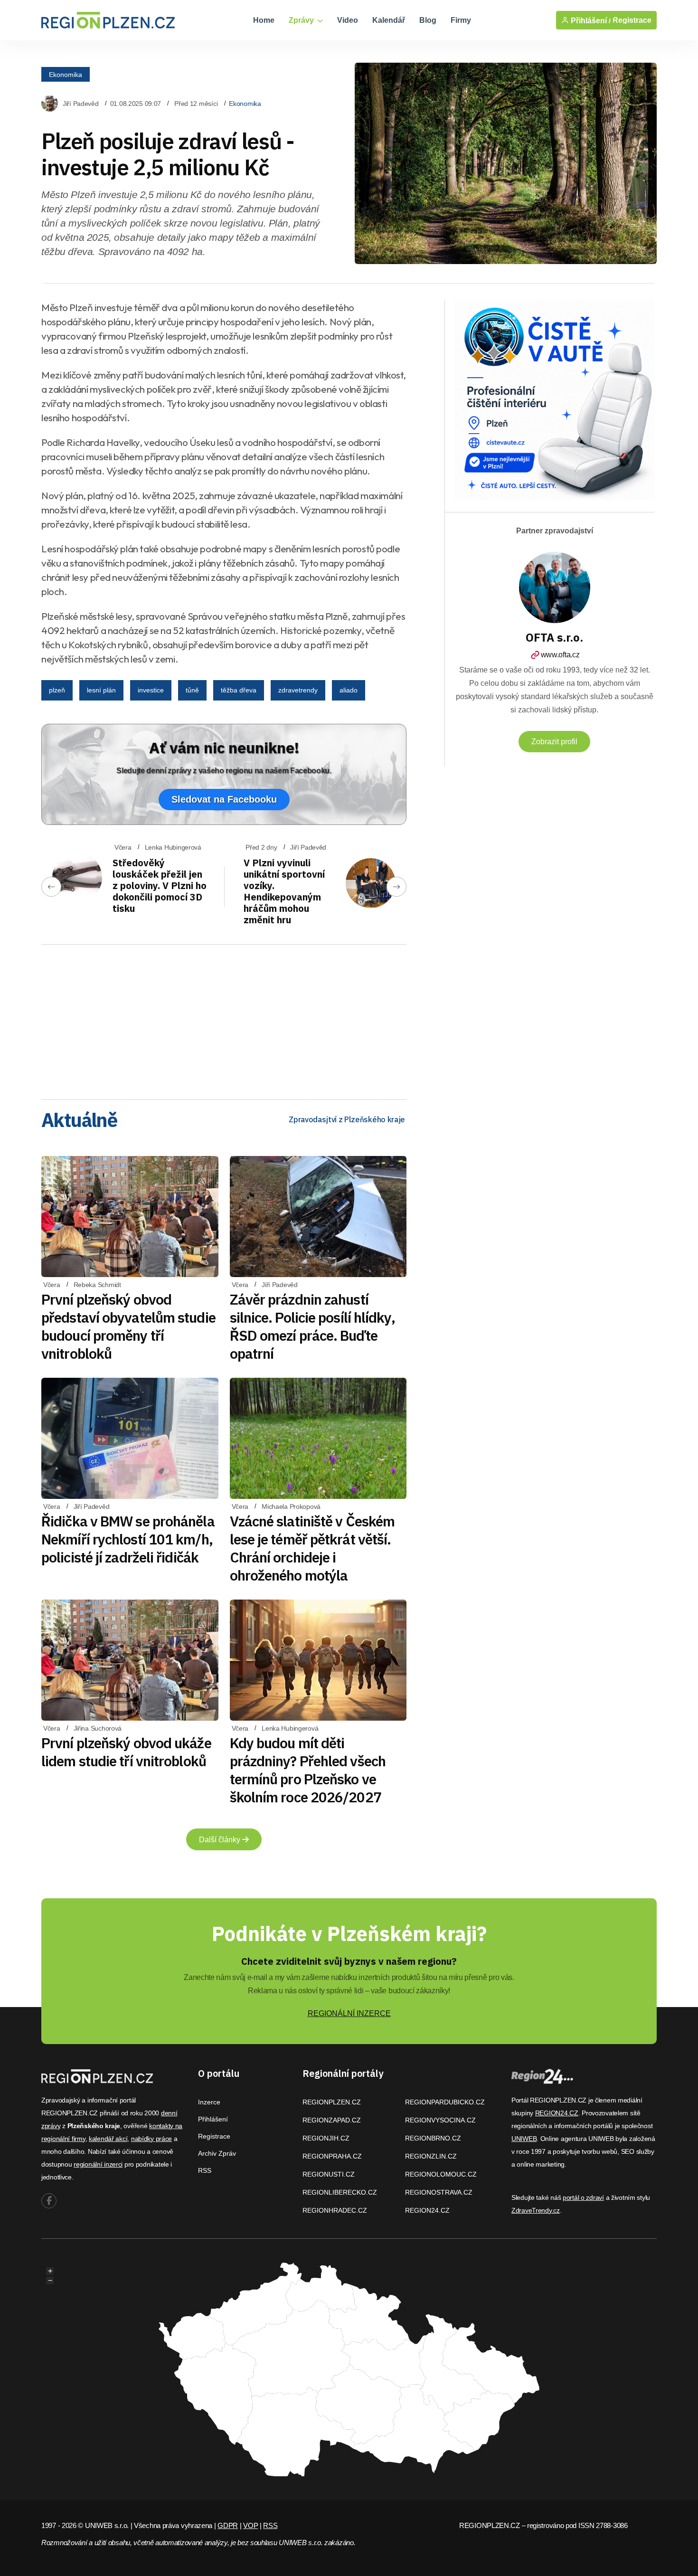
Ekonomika (66, 74)
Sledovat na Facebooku (224, 799)
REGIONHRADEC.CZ (335, 2210)
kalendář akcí (108, 2139)
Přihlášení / (590, 20)
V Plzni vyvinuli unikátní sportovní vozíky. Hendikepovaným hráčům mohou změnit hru (284, 891)
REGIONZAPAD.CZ (332, 2120)
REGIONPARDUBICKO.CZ (445, 2102)
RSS (205, 2170)
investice (151, 690)
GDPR (228, 2525)
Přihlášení (213, 2119)
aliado (349, 690)
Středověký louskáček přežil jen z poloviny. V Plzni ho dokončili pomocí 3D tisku (160, 885)
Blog (428, 20)
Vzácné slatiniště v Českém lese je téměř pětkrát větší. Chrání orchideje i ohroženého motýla (312, 1548)
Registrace (632, 20)
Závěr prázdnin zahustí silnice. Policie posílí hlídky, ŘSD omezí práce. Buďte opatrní (312, 1326)
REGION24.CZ (427, 2210)
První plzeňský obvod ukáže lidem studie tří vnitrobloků (126, 1752)
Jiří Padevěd (81, 104)
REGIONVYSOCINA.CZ (440, 2120)
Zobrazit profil (554, 742)
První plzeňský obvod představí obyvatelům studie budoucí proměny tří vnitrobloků (128, 1326)
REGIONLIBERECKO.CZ (340, 2192)
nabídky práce (151, 2139)
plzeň (57, 690)
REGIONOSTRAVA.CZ (439, 2192)
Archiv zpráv (217, 2153)
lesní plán (101, 690)
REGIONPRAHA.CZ (332, 2156)
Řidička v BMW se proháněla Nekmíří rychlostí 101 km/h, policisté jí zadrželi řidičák (128, 1539)
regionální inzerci (98, 2164)
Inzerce (209, 2102)
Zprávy (302, 20)
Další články (221, 1840)
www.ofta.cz (560, 655)
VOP (250, 2525)
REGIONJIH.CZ (326, 2138)
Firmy (461, 20)
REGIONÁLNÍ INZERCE (349, 2013)
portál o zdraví (583, 2197)
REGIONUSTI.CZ (329, 2174)
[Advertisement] (224, 1019)
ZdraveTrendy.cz (536, 2210)
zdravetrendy (298, 690)
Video (348, 20)
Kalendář (389, 20)
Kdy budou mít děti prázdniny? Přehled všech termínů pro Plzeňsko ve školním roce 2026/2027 (308, 1770)
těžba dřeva (239, 690)
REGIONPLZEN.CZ (332, 2102)
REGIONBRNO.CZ (433, 2138)
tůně (192, 690)
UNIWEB (524, 2139)
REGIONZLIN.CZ (431, 2156)
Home (264, 20)
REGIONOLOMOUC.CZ (441, 2174)
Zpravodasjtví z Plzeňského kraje (347, 1119)
